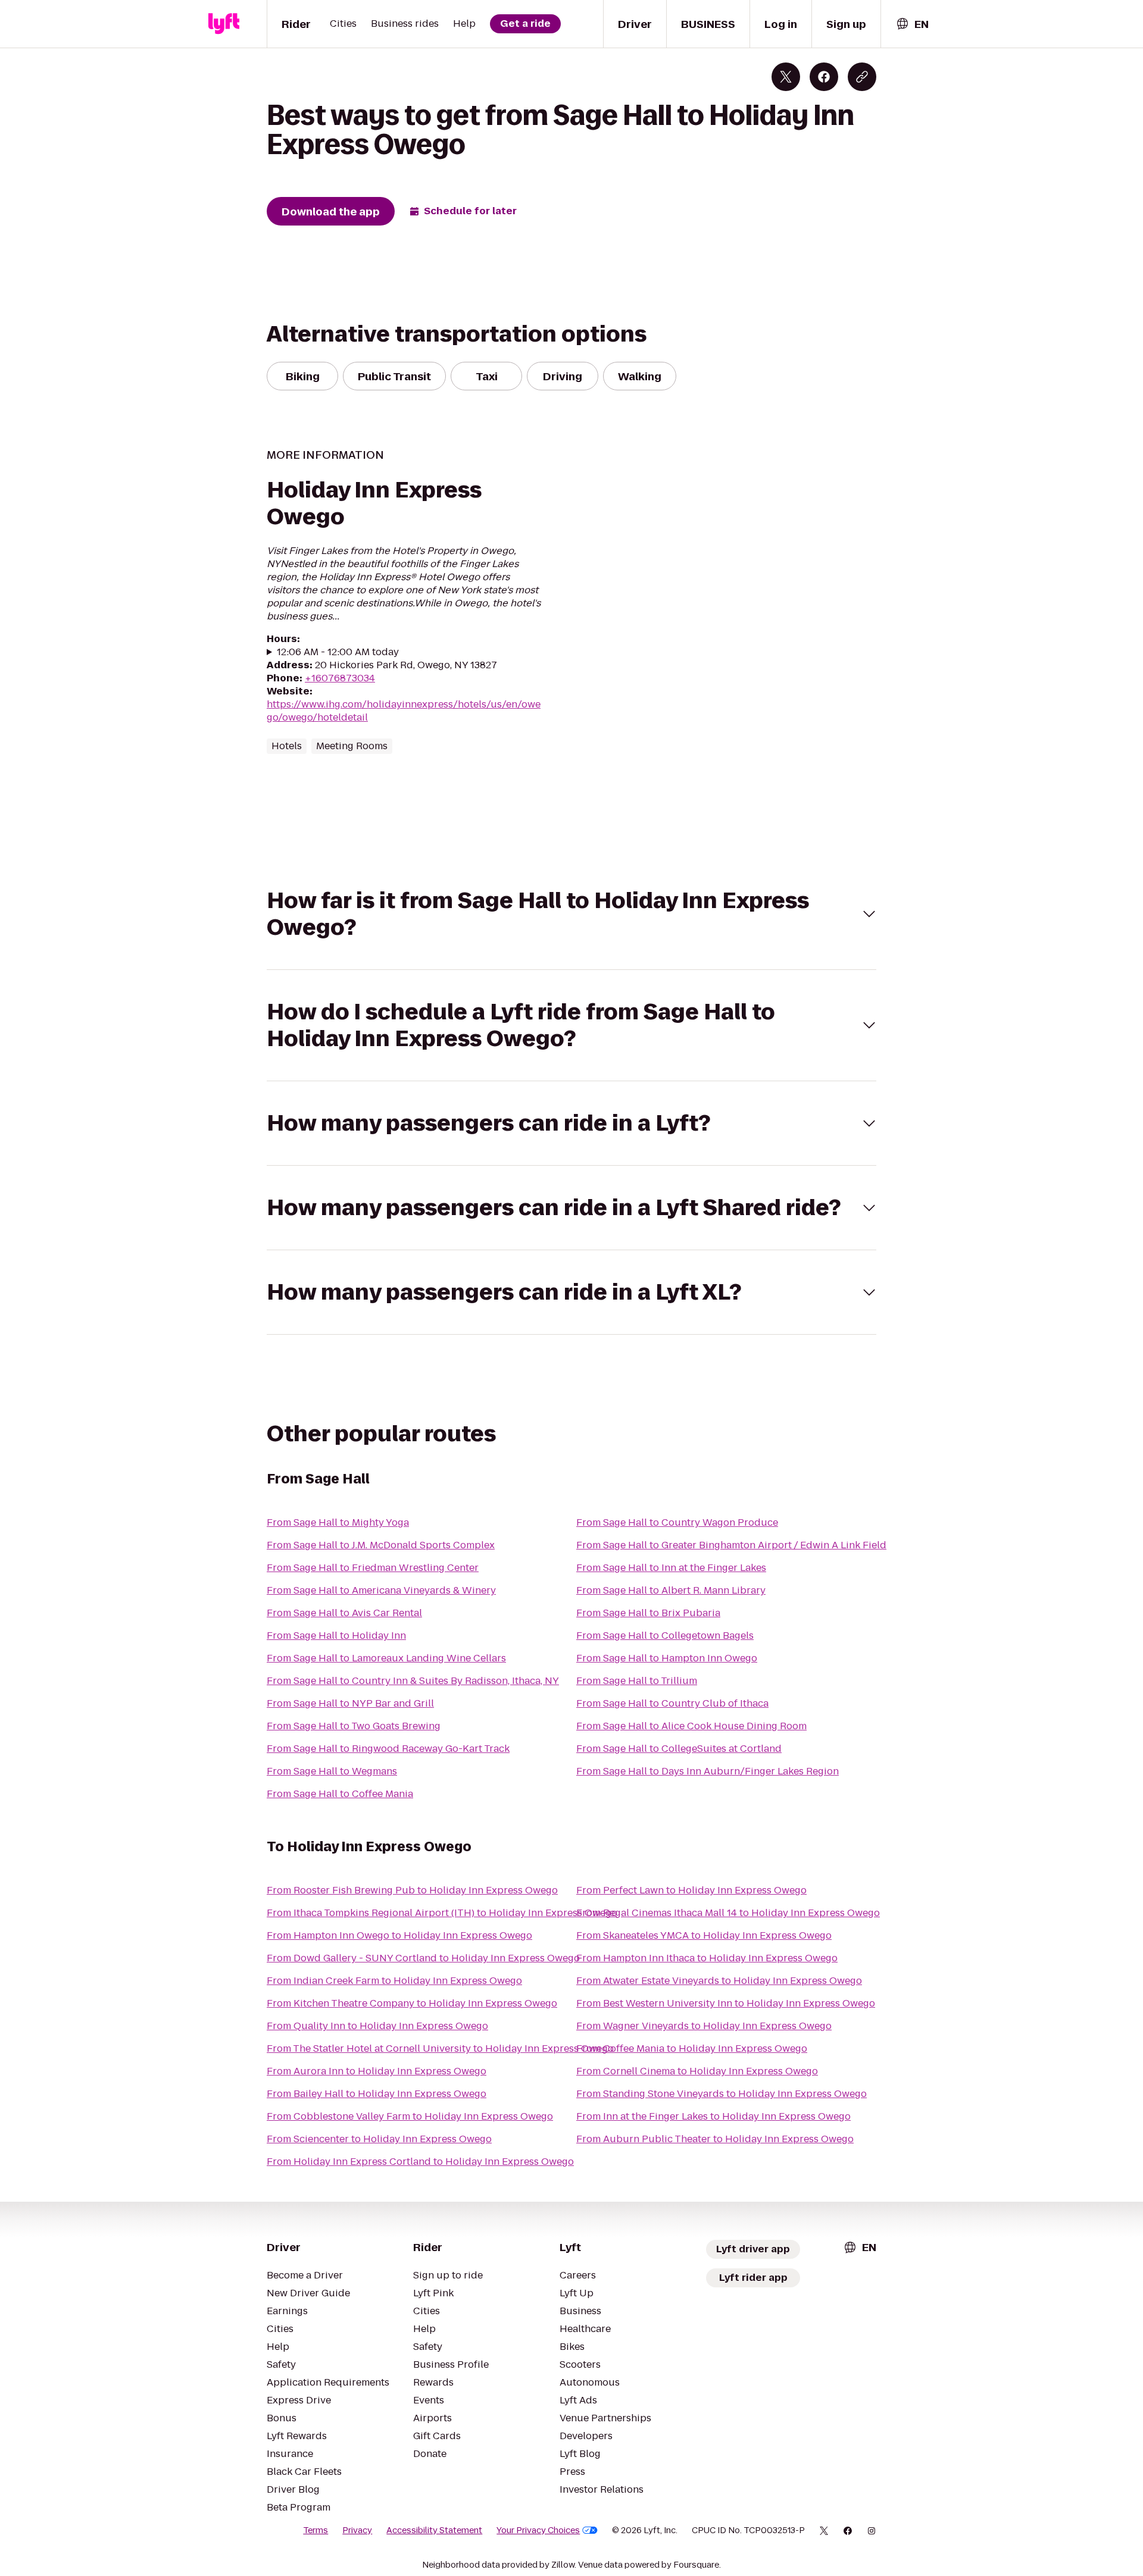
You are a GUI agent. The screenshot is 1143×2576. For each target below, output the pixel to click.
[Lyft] (224, 24)
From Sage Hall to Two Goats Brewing (354, 1726)
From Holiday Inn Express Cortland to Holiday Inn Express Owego (420, 2162)
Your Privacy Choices (538, 2530)
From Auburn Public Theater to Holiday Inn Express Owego (715, 2139)
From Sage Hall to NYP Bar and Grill (350, 1703)
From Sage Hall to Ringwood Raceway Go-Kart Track (388, 1749)
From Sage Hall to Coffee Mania (340, 1794)
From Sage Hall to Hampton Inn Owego (667, 1658)
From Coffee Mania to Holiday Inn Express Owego (692, 2048)
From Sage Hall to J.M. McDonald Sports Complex (381, 1545)
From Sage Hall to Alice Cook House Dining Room (691, 1726)
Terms (316, 2530)
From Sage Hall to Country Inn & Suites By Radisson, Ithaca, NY (413, 1681)
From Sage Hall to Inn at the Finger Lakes (671, 1568)
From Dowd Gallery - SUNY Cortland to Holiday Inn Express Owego (423, 1958)
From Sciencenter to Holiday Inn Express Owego (379, 2139)
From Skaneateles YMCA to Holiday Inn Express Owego (704, 1935)
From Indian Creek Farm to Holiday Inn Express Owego (394, 1981)
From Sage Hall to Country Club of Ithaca (672, 1703)
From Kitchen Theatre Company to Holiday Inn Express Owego (412, 2003)
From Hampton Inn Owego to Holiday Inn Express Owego (399, 1935)
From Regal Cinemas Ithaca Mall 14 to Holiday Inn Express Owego (728, 1913)
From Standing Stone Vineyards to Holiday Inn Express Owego (722, 2094)
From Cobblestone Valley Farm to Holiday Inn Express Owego (410, 2116)
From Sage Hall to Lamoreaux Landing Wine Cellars (386, 1658)
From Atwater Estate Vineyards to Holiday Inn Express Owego (719, 1981)
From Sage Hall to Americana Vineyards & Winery (381, 1590)
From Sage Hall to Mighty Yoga (338, 1522)
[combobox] (912, 24)
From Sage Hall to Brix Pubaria (648, 1613)
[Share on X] (786, 77)
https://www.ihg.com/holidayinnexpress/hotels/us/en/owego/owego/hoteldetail (404, 711)
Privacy (357, 2530)
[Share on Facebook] (824, 77)
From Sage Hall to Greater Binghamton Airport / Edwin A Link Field (731, 1545)
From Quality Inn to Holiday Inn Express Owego (377, 2026)
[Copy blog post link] (862, 77)
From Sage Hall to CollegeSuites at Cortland (679, 1749)
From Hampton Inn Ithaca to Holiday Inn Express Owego (707, 1958)
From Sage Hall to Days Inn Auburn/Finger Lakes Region (708, 1771)
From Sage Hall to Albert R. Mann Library (671, 1590)
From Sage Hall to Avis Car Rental (344, 1613)
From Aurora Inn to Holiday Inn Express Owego (377, 2071)
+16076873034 (340, 678)
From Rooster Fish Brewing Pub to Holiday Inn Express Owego (412, 1890)
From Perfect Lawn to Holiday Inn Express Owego (691, 1890)
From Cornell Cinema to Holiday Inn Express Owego (697, 2071)
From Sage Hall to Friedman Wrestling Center (373, 1568)
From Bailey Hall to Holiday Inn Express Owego (377, 2094)
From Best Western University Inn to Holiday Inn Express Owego (726, 2003)
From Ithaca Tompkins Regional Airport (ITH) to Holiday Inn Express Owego (442, 1913)
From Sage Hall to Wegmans (332, 1771)
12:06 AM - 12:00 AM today (338, 652)
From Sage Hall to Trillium (637, 1681)
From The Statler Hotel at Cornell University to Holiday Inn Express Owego (440, 2048)
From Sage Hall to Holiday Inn (336, 1636)
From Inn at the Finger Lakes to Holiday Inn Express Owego (713, 2116)
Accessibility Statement (434, 2530)
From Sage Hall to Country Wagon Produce (677, 1522)
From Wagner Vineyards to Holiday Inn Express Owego (704, 2026)
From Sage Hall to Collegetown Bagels (665, 1636)
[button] (571, 914)
